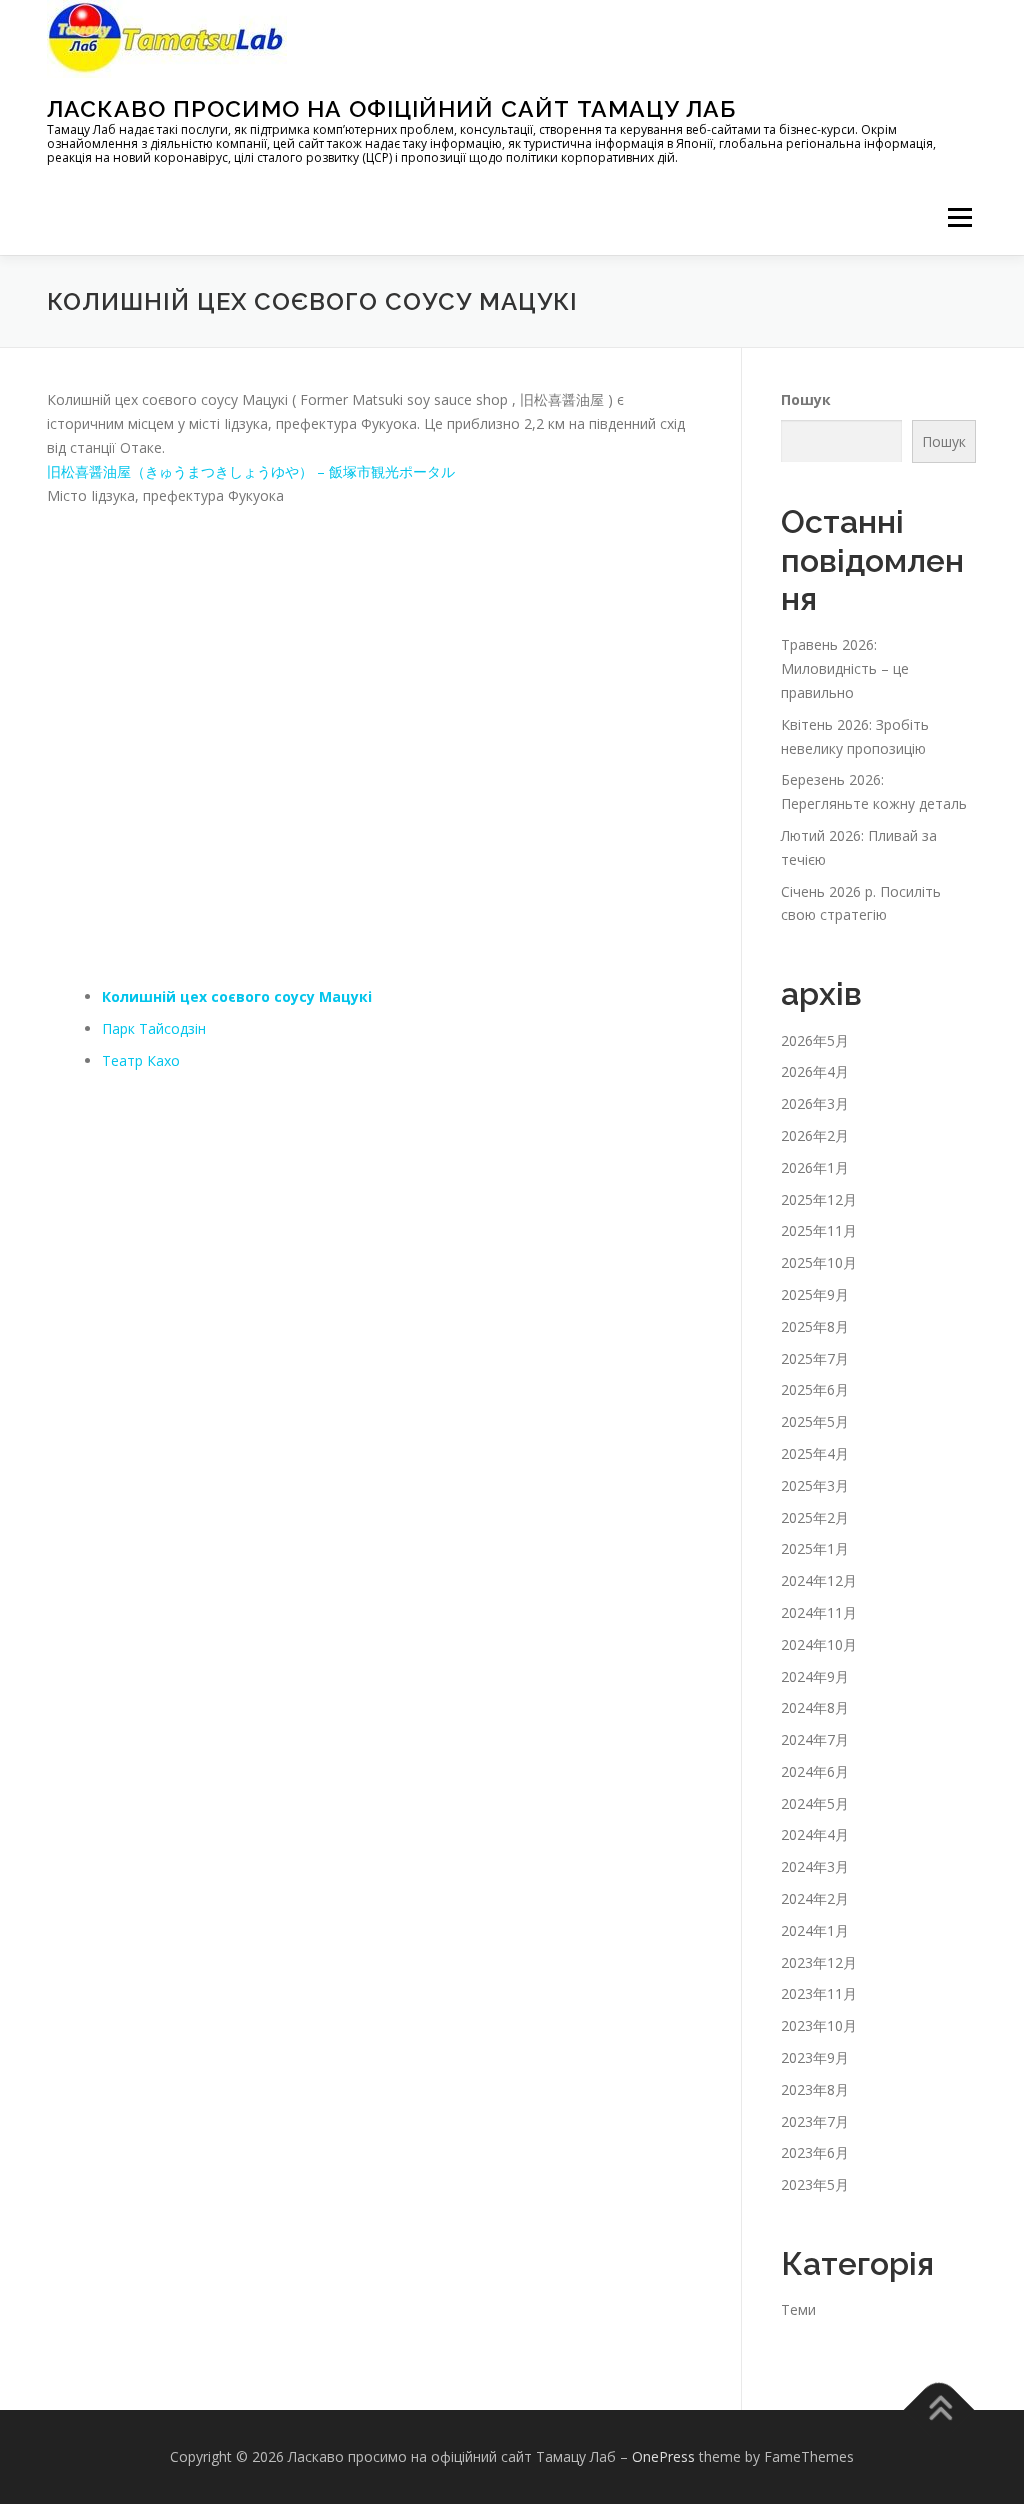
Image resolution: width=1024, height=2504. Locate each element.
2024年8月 (815, 1707)
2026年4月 (815, 1071)
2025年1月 (815, 1548)
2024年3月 (815, 1866)
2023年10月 (819, 2025)
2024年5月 (815, 1803)
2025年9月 (815, 1294)
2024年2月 (815, 1898)
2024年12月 (819, 1580)
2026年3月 (815, 1103)
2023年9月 (815, 2057)
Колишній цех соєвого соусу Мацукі (237, 996)
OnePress (663, 2456)
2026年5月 (815, 1040)
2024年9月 (815, 1676)
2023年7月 (815, 2121)
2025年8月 (815, 1326)
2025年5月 (815, 1421)
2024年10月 (819, 1644)
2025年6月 (815, 1389)
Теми (798, 2309)
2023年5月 (815, 2184)
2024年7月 (815, 1739)
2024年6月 (815, 1771)
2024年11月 (819, 1612)
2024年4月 (815, 1834)
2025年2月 (815, 1517)
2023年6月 (815, 2152)
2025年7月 (815, 1358)
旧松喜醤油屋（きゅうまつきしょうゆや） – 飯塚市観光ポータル (251, 471)
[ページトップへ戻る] (939, 2410)
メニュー (959, 217)
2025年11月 (819, 1230)
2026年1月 (815, 1167)
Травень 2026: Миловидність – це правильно (845, 668)
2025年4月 (815, 1453)
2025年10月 (819, 1262)
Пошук (806, 399)
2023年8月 (815, 2089)
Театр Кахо (141, 1060)
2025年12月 (819, 1199)
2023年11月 (819, 1993)
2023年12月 (819, 1962)
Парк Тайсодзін (154, 1028)
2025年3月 (815, 1485)
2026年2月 (815, 1135)
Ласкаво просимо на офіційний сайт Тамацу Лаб (391, 108)
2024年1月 (815, 1930)
